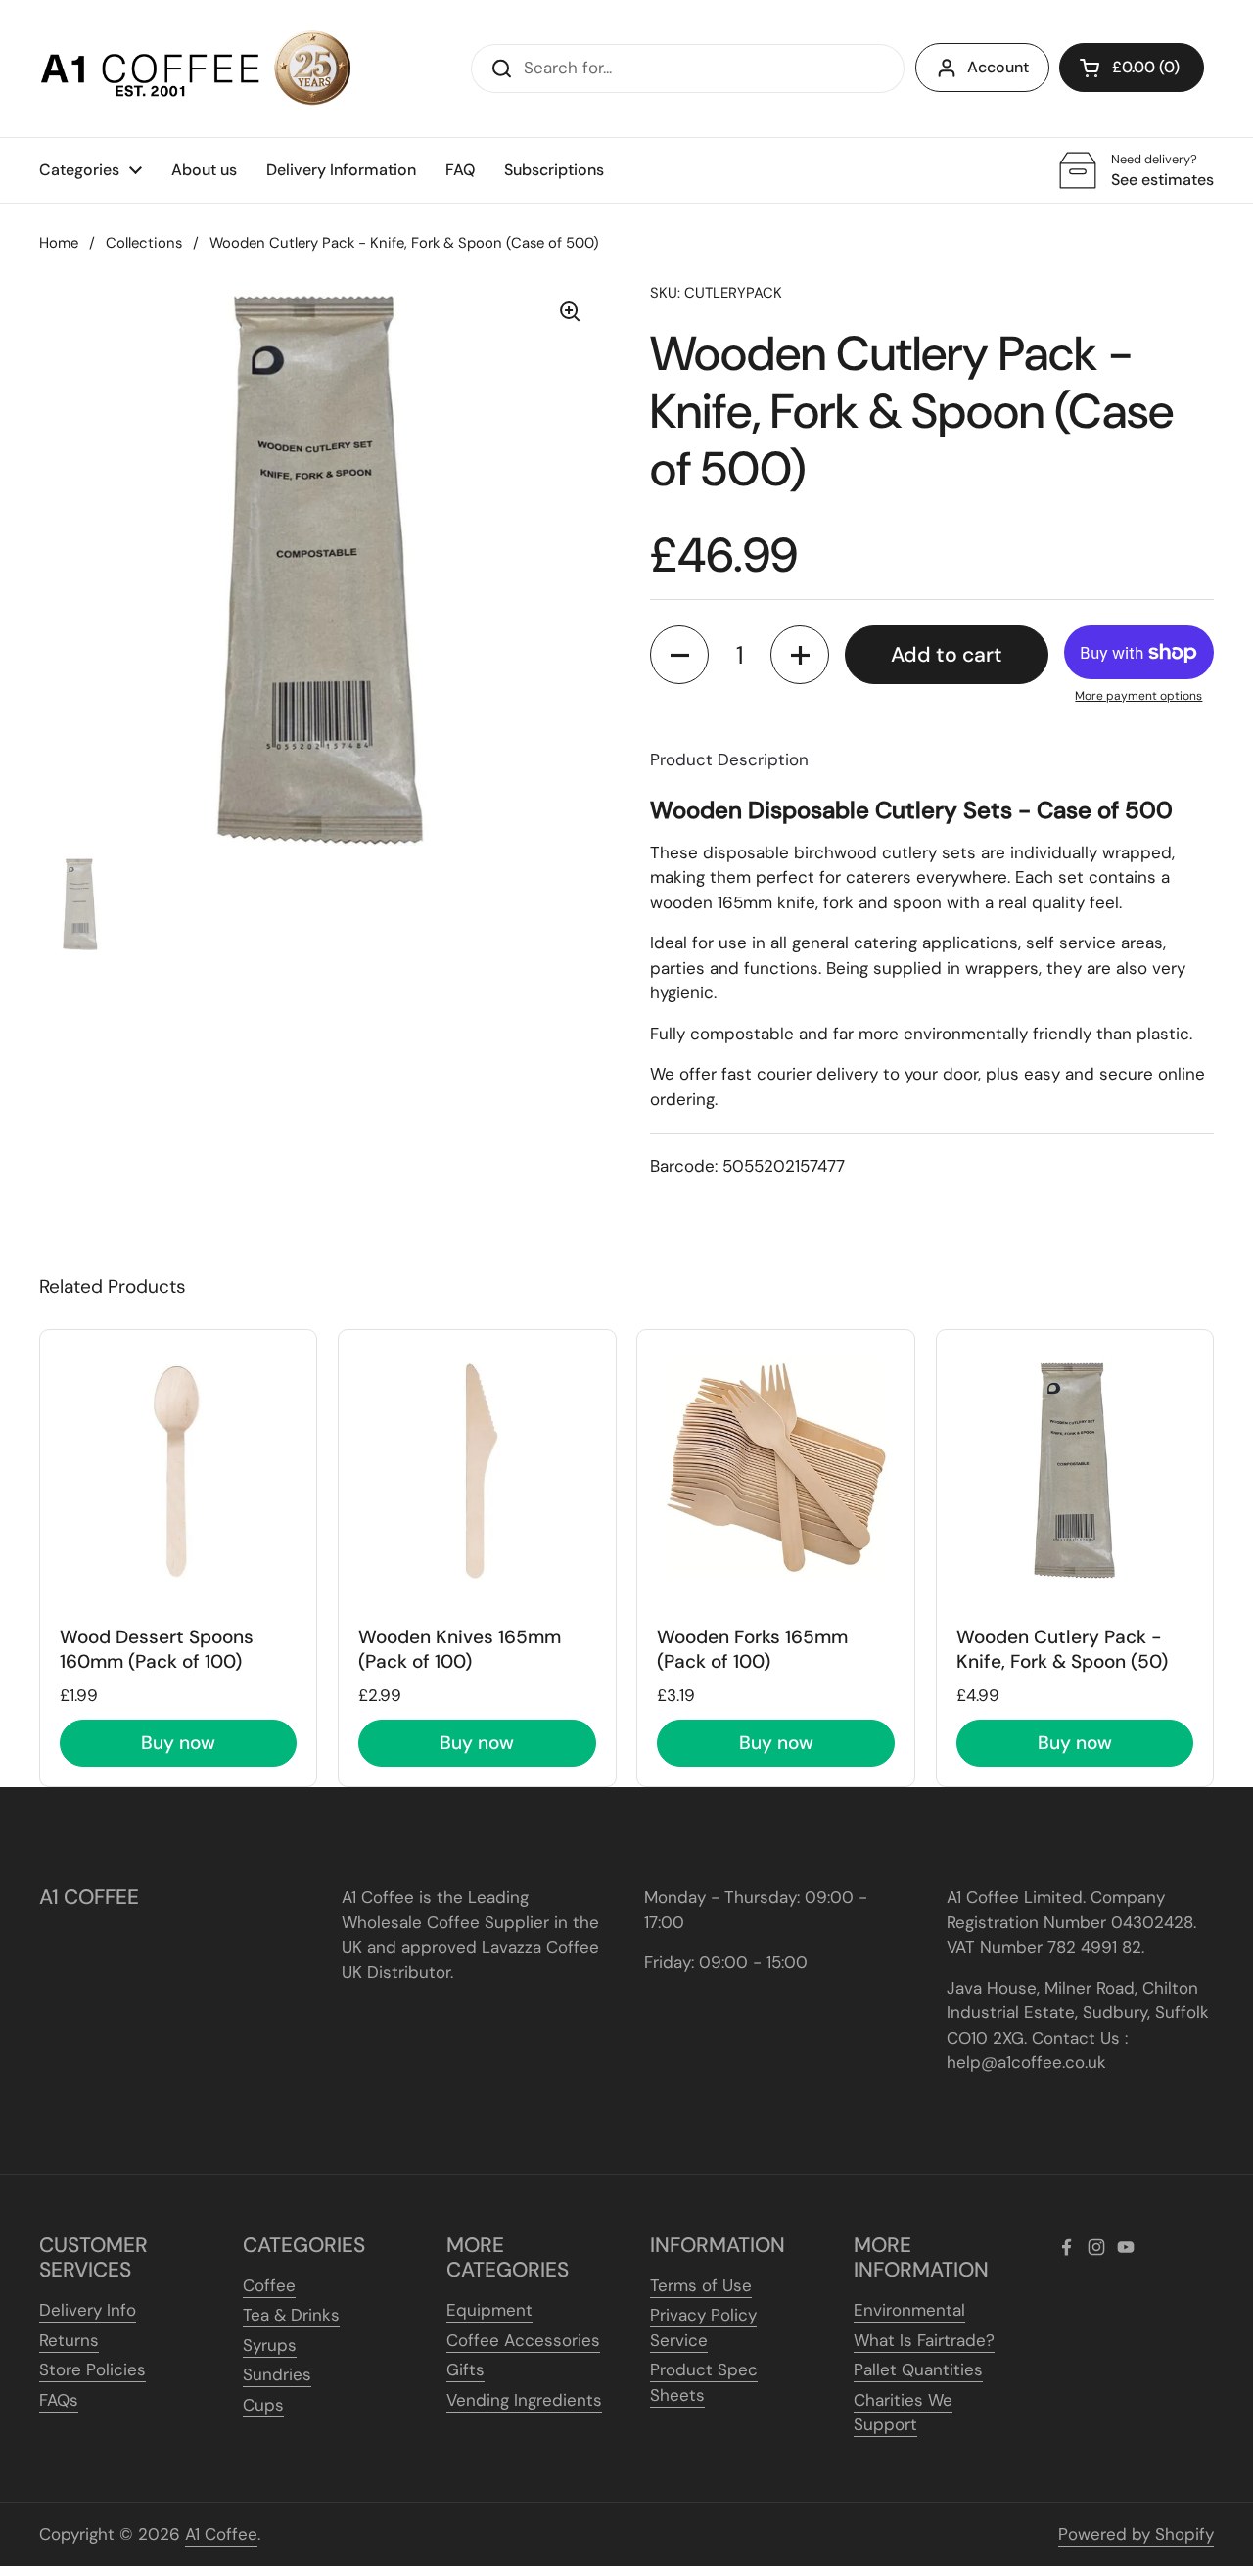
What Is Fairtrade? (924, 2340)
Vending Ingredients (524, 2400)
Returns (69, 2340)
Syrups (270, 2345)
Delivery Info (88, 2310)
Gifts (465, 2369)
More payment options (1138, 696)
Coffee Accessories (523, 2340)
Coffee (269, 2285)
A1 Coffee (221, 2534)
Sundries (277, 2374)
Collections (144, 243)
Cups (263, 2405)
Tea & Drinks (291, 2315)
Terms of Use (701, 2285)
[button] (1132, 68)
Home (59, 243)
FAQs (59, 2400)
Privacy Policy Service (703, 2327)
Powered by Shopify (1136, 2534)
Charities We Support (903, 2413)
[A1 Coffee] (196, 69)
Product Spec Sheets (704, 2382)
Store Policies (93, 2369)
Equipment (489, 2310)
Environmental (909, 2310)
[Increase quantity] (800, 655)
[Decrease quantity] (679, 655)
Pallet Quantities (918, 2369)
